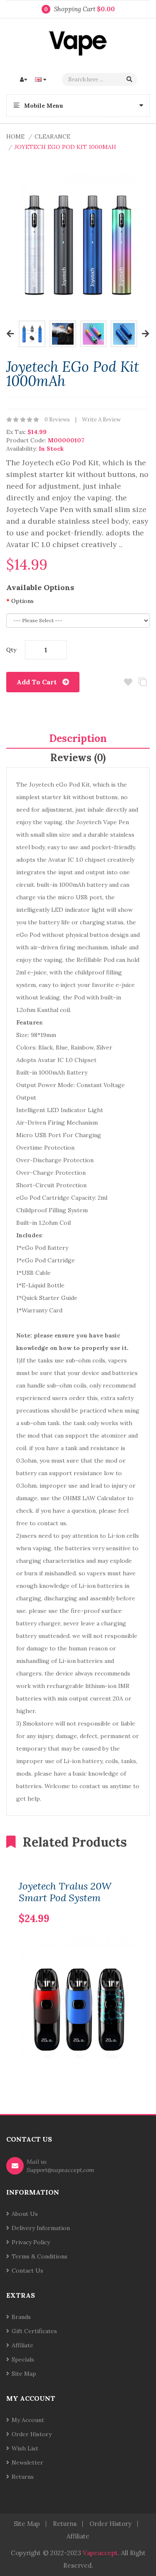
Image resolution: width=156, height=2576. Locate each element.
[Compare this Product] (117, 1905)
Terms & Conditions (40, 2256)
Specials (23, 2359)
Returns (23, 2477)
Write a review (101, 420)
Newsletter (27, 2462)
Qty (11, 650)
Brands (21, 2317)
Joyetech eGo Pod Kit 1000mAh (65, 147)
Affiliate (22, 2345)
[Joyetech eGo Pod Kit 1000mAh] (32, 333)
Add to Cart (37, 682)
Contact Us (27, 2271)
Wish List (25, 2448)
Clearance (52, 136)
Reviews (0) (78, 758)
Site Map (24, 2374)
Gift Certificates (34, 2331)
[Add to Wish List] (131, 1905)
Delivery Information (41, 2228)
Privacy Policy (31, 2242)
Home (15, 136)
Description (78, 738)
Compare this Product (142, 682)
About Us (25, 2214)
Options (22, 601)
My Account (28, 2420)
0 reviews (57, 420)
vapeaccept (100, 2553)
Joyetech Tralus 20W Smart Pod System (65, 1892)
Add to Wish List (128, 682)
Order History (32, 2434)
